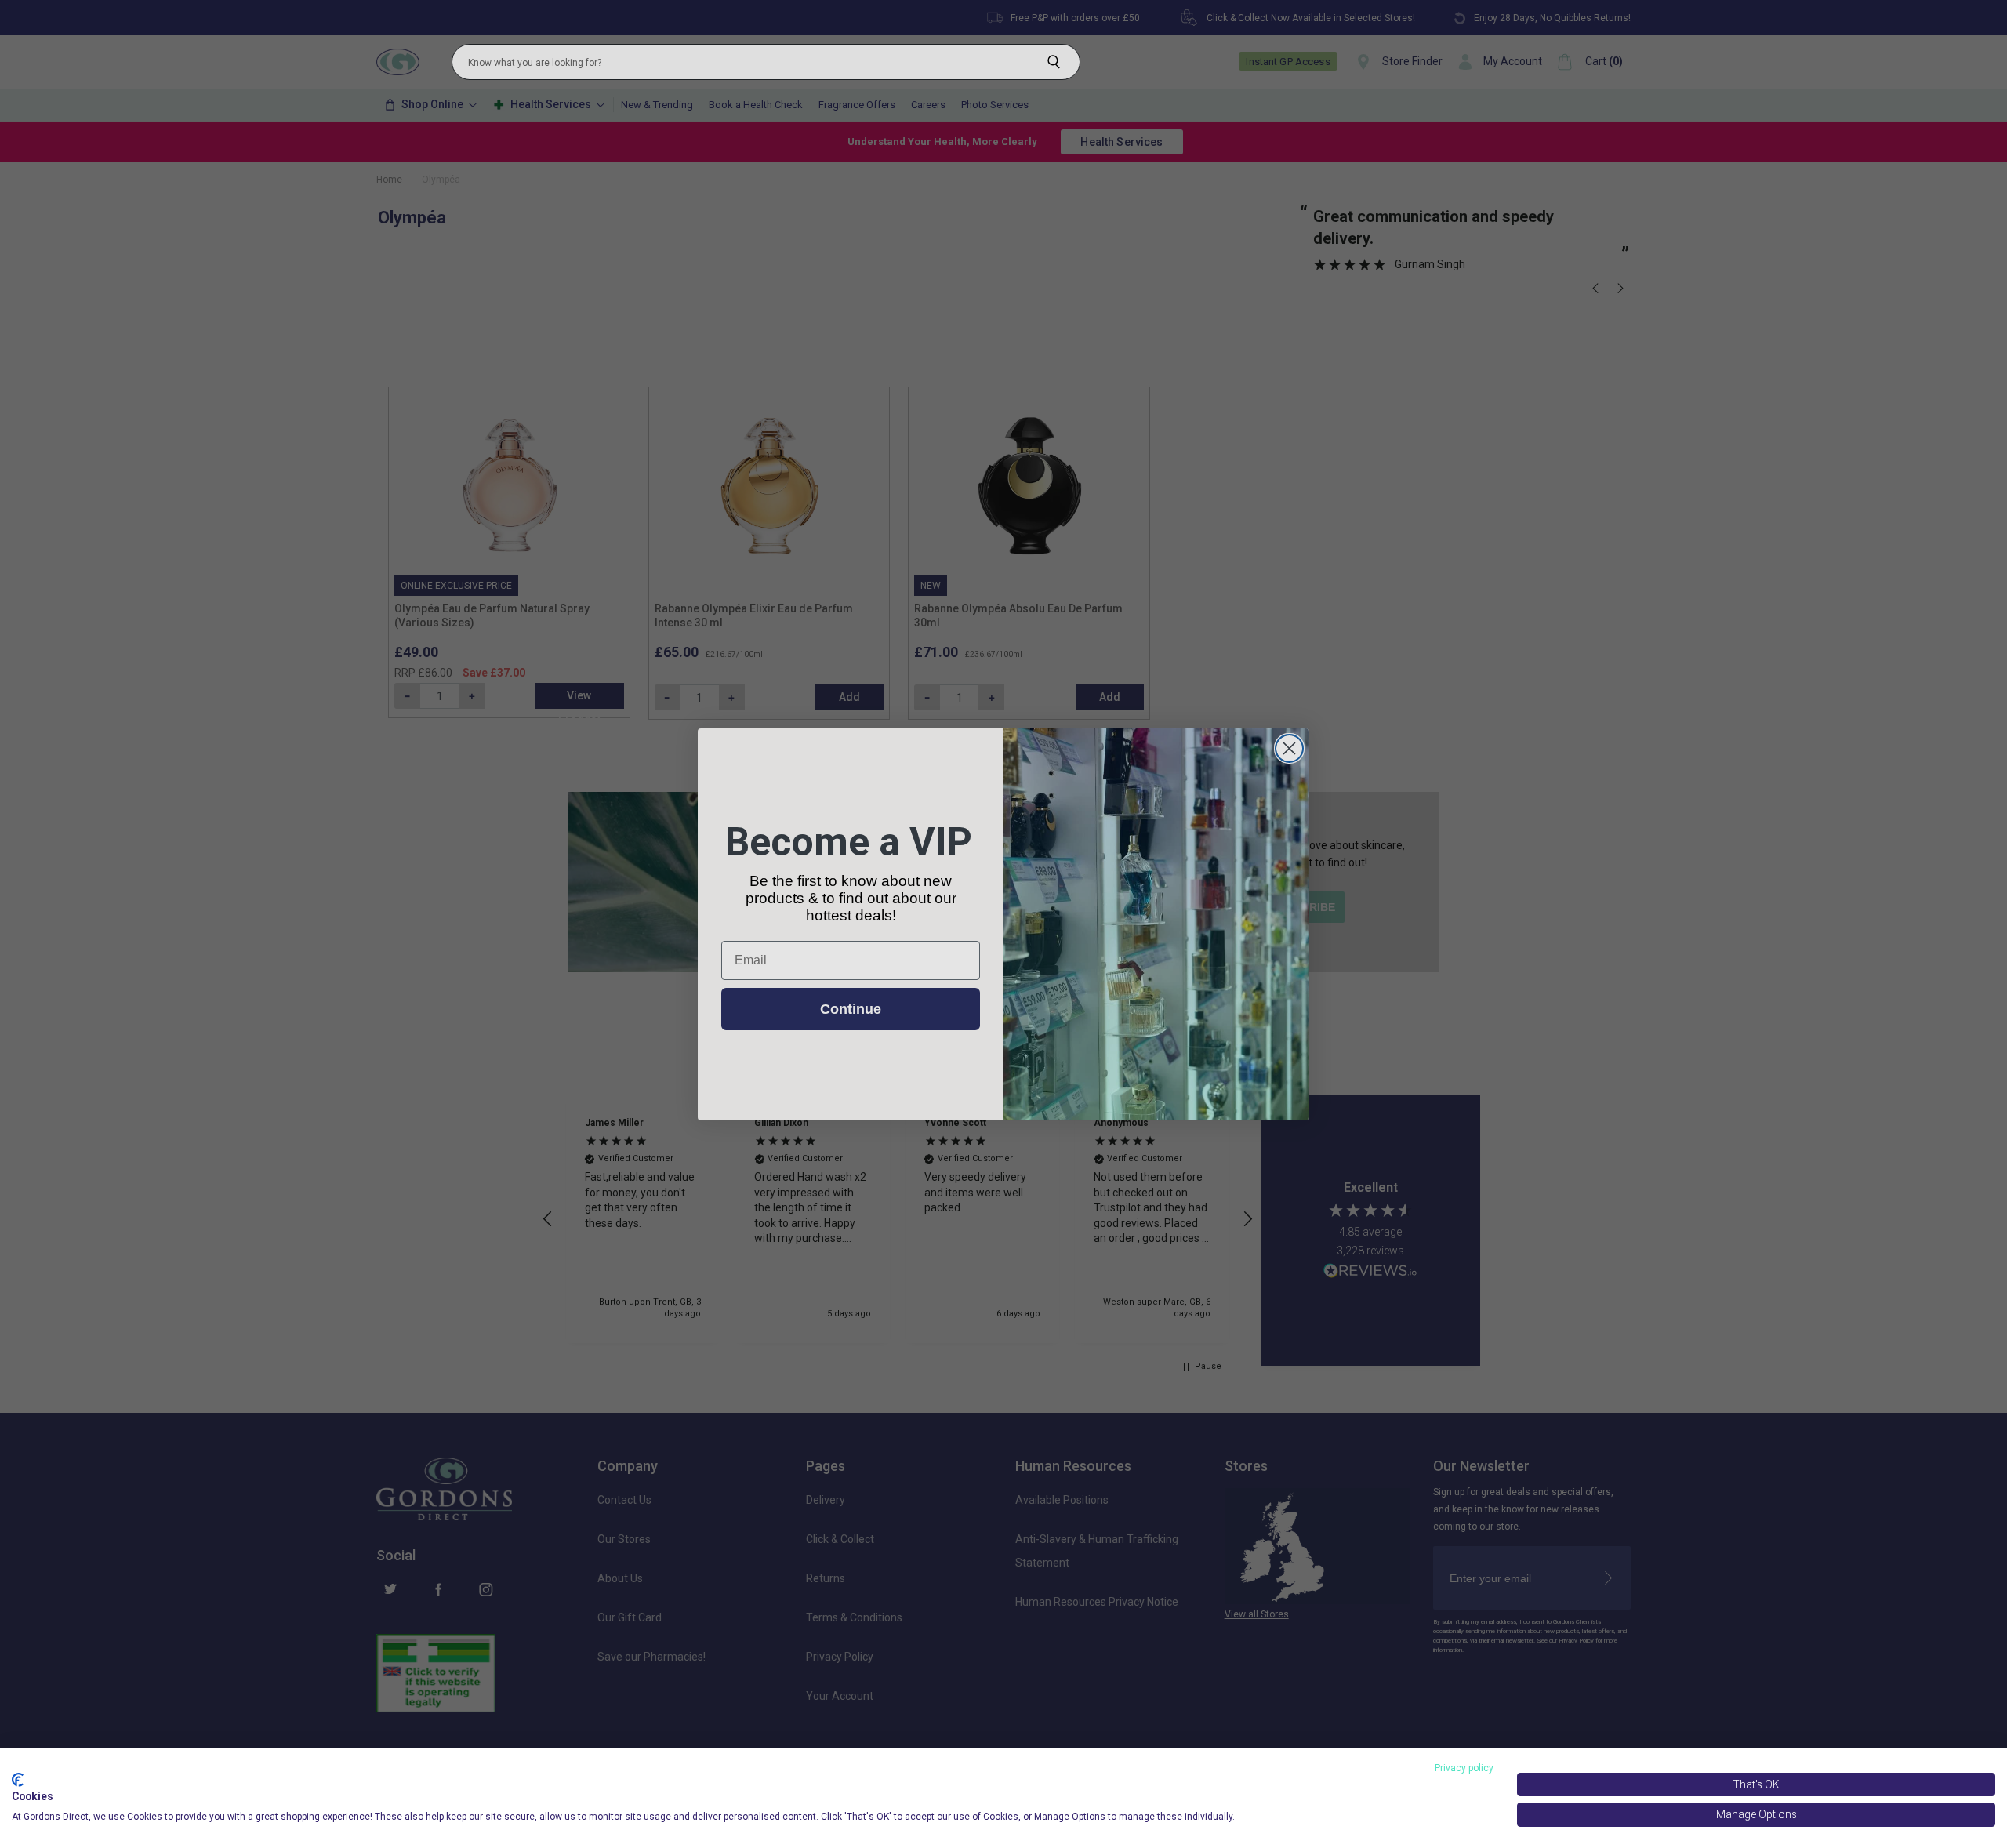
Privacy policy (1464, 1768)
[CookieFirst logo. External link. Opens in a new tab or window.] (18, 1780)
